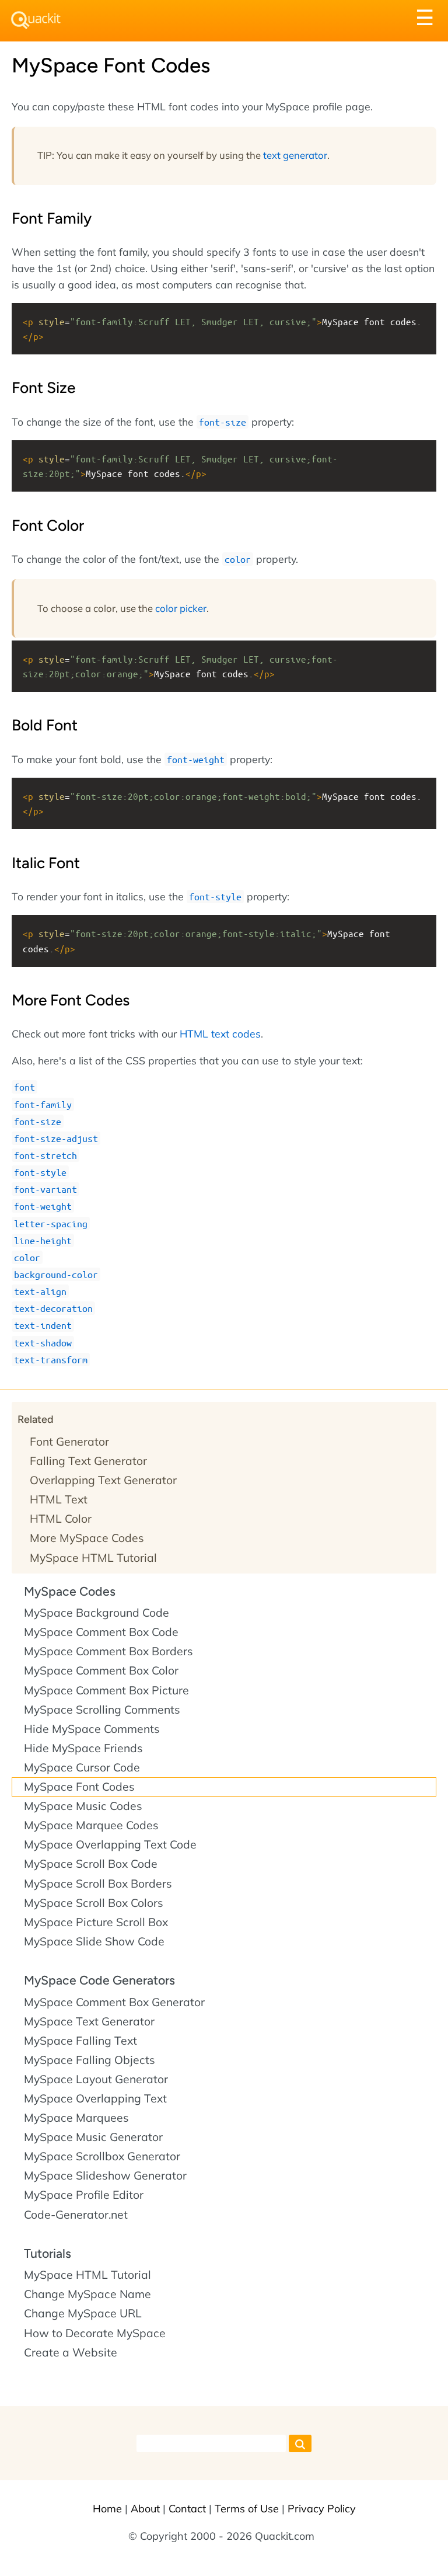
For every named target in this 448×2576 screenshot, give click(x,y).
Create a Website (71, 2352)
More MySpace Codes (87, 1538)
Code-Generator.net (76, 2215)
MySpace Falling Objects (90, 2060)
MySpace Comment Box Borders (108, 1651)
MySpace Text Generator (89, 2021)
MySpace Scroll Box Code (91, 1864)
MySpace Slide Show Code (94, 1941)
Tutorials (48, 2253)
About (145, 2509)
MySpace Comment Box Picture (106, 1690)
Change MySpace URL (83, 2313)
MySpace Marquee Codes (91, 1825)
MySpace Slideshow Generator (105, 2175)
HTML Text (59, 1499)
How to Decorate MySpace (95, 2333)
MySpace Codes (70, 1591)
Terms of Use (247, 2509)
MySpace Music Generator (93, 2137)
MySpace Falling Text (80, 2041)
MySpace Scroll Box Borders (98, 1884)
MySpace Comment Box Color (101, 1670)
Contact (187, 2509)
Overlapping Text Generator (103, 1480)
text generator (295, 155)
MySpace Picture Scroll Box (96, 1922)
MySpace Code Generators (99, 1980)
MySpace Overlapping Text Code (110, 1844)
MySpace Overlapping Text (95, 2098)
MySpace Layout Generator (96, 2079)
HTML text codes (220, 1033)
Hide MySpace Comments (92, 1729)
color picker (181, 608)
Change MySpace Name (87, 2294)
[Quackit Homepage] (36, 20)
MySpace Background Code (97, 1613)
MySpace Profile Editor (84, 2195)
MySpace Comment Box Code (101, 1632)
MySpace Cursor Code (82, 1767)
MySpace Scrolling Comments (102, 1710)
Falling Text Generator (88, 1461)
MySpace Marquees (76, 2118)
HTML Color (61, 1519)
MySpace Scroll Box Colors (94, 1903)
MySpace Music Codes (83, 1806)
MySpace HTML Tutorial (93, 1558)
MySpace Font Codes (79, 1787)
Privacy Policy (322, 2509)
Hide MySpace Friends (83, 1748)
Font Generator (69, 1442)
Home (107, 2509)
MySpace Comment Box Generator (114, 2002)
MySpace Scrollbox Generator (102, 2156)
